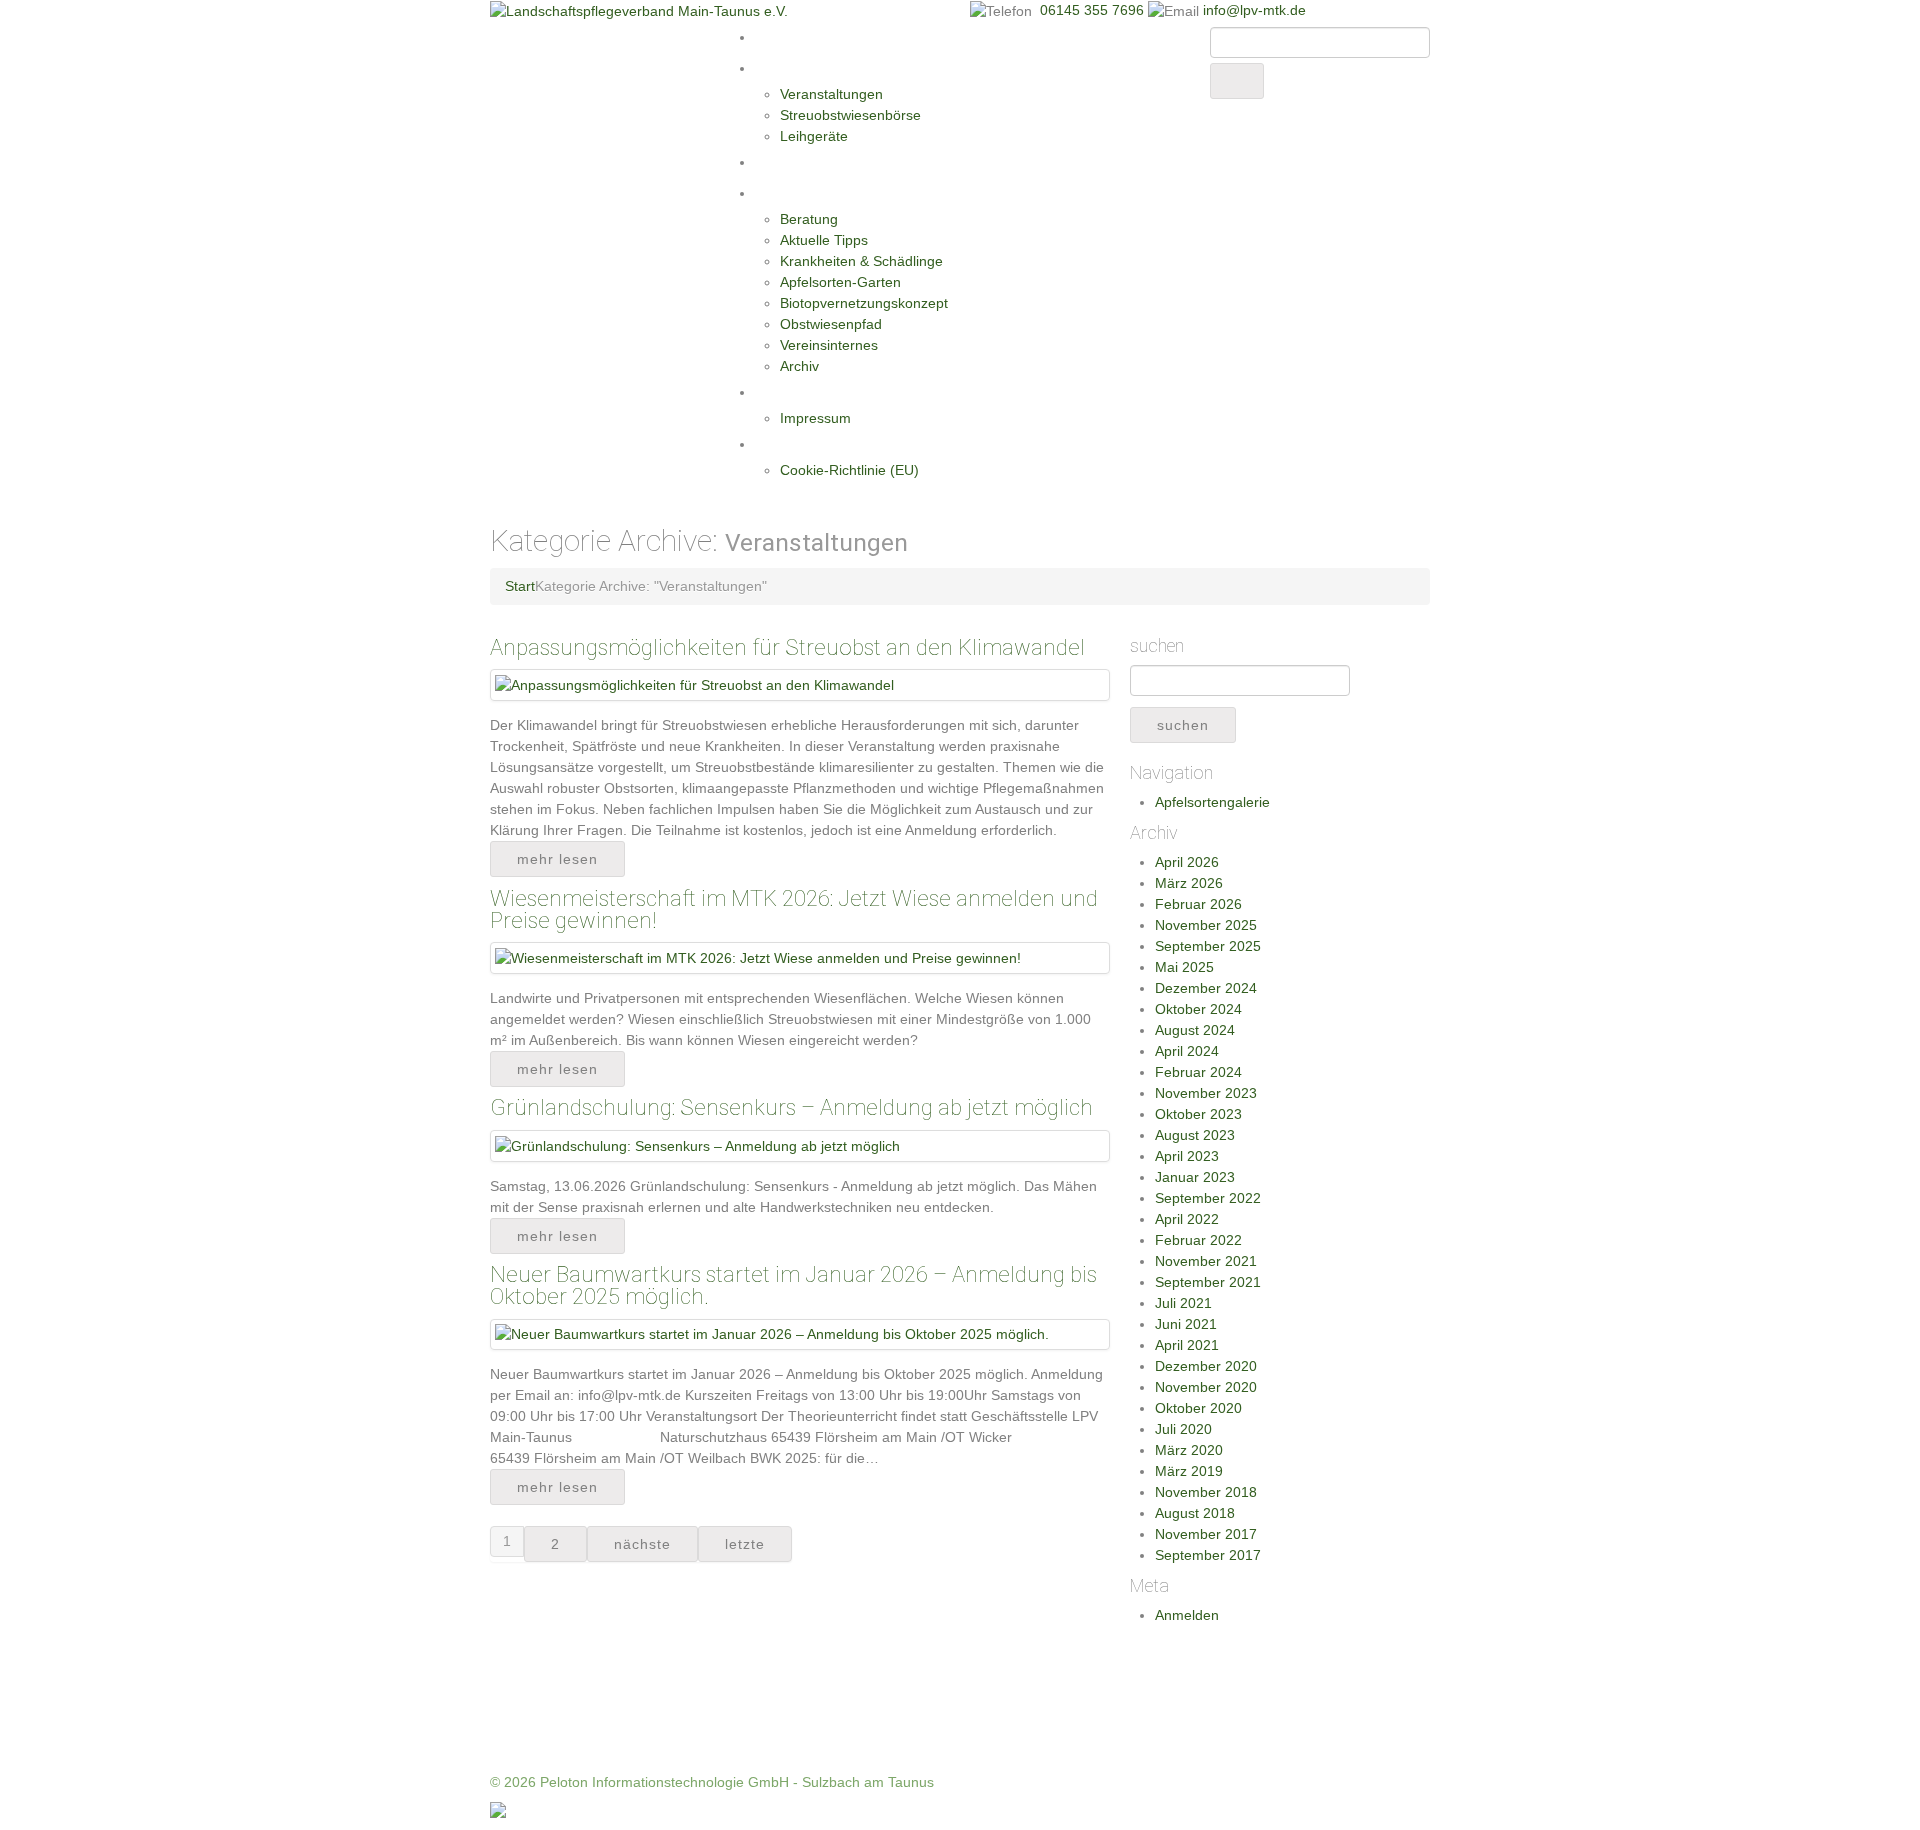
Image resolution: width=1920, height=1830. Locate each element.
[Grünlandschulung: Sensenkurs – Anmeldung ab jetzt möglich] (697, 1145)
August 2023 (1195, 1135)
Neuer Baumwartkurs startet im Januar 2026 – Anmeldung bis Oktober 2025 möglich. (793, 1285)
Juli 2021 (1183, 1303)
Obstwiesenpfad (831, 324)
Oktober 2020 (1198, 1408)
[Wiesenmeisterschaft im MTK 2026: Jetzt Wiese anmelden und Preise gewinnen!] (758, 957)
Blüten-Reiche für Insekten (843, 162)
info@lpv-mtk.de (1254, 10)
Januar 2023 (1195, 1177)
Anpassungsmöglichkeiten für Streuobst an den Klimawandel (787, 647)
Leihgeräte (814, 136)
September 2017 (1208, 1555)
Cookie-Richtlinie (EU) (849, 470)
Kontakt (781, 392)
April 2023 (1187, 1156)
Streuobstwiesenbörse (850, 115)
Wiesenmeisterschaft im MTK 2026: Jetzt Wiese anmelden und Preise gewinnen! (794, 909)
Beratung (809, 219)
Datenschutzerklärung (827, 444)
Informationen (803, 193)
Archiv (799, 366)
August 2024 (1195, 1030)
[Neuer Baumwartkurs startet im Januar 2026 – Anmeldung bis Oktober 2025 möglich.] (772, 1334)
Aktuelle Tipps (824, 240)
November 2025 (1206, 925)
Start (772, 37)
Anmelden (1187, 1615)
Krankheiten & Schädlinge (861, 261)
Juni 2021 (1186, 1324)
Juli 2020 (1183, 1429)
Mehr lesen (557, 859)
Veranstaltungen (831, 94)
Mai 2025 (1184, 967)
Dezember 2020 (1206, 1366)
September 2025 (1208, 946)
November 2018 (1206, 1492)
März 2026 (1189, 883)
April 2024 (1187, 1051)
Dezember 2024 (1206, 988)
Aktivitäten (791, 68)
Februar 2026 (1198, 904)
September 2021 (1208, 1282)
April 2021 (1187, 1345)
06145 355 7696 (1094, 10)
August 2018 (1195, 1513)
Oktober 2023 (1198, 1114)
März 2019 (1189, 1471)
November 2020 (1206, 1387)
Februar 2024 (1198, 1072)
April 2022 (1187, 1219)
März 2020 (1189, 1450)
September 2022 (1208, 1198)
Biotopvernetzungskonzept (864, 303)
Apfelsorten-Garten (840, 282)
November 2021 (1206, 1261)
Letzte (745, 1544)
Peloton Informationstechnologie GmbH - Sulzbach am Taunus (737, 1782)
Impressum (815, 418)
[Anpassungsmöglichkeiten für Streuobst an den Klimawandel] (694, 684)
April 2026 (1187, 862)
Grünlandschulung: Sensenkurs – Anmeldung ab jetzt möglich (791, 1107)
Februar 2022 (1198, 1240)
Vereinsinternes (829, 345)
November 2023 (1206, 1093)
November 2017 (1206, 1534)
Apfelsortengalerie (1212, 802)
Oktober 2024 (1198, 1009)
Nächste (642, 1544)
